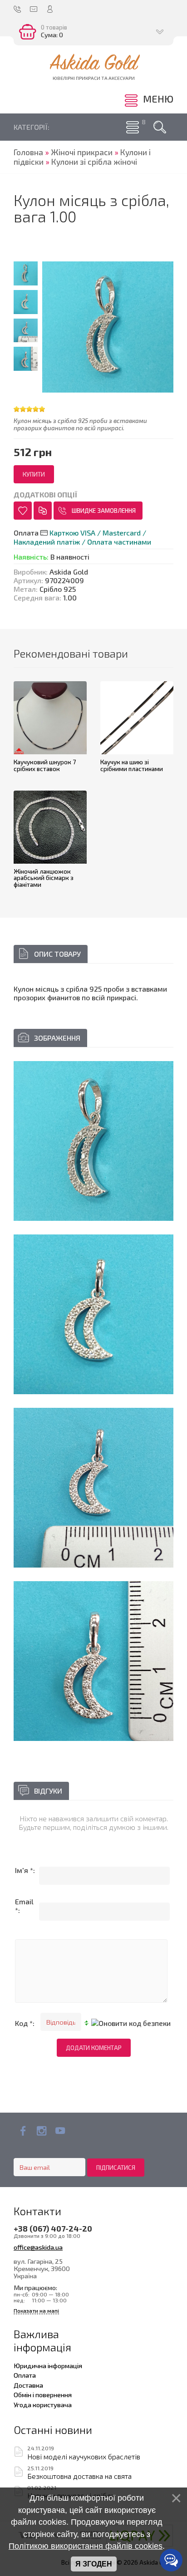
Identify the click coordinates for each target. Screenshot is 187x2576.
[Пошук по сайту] (160, 127)
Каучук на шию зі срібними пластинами (132, 765)
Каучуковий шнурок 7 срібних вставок (45, 765)
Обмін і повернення (43, 2394)
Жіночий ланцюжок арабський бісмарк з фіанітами (44, 878)
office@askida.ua (38, 2247)
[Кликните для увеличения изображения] (93, 1141)
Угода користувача (43, 2404)
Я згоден (94, 2564)
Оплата (25, 2375)
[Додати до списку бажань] (23, 511)
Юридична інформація (48, 2365)
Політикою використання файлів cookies (86, 2546)
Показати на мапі (36, 2311)
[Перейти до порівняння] (43, 511)
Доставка (28, 2385)
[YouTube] (60, 2131)
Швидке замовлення (104, 511)
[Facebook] (23, 2131)
